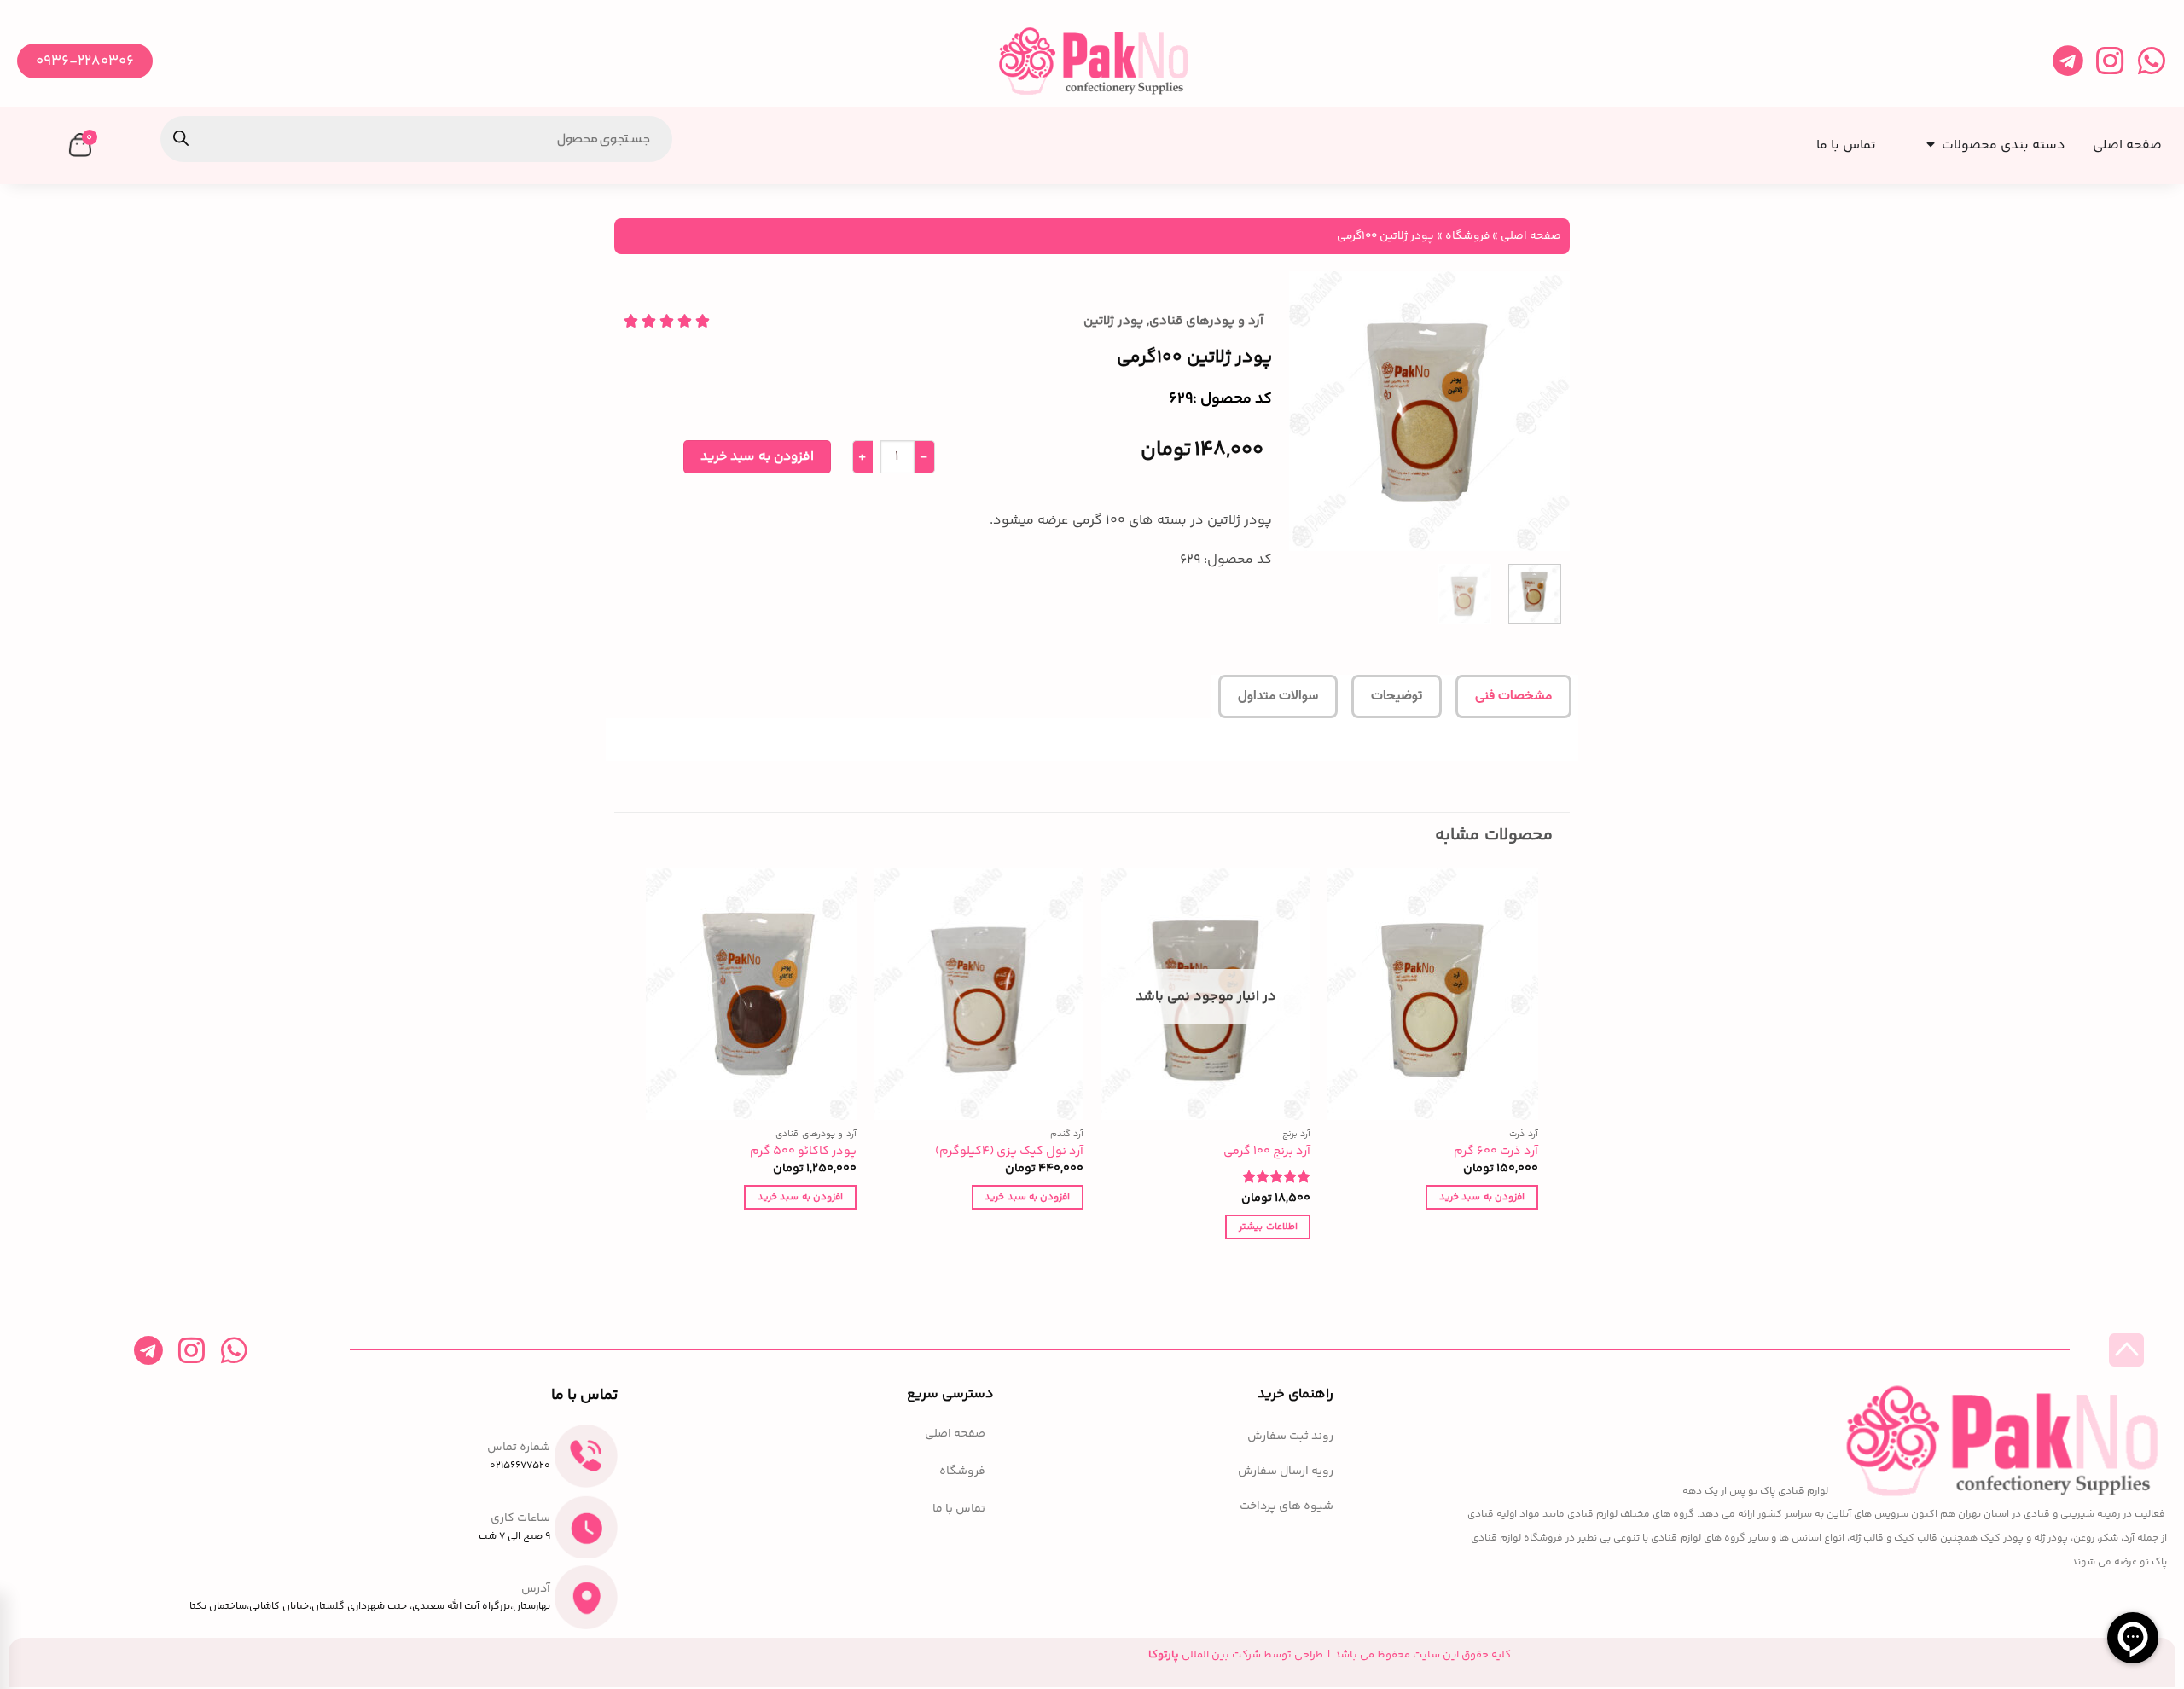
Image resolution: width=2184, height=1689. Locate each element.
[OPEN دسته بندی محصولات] (1927, 139)
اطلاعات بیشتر (1268, 1227)
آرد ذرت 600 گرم (1496, 1152)
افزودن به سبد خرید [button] (1482, 1197)
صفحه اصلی (1531, 236)
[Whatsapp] (2151, 61)
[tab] (1513, 697)
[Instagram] (2109, 61)
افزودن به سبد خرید (757, 457)
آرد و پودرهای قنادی (1206, 321)
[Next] (1304, 411)
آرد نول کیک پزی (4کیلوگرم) (1009, 1152)
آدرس (536, 1589)
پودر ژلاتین (1113, 321)
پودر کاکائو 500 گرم (803, 1152)
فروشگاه (1467, 236)
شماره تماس (519, 1448)
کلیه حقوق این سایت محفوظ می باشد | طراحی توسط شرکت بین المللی (1330, 1655)
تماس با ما (959, 1509)
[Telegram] (2068, 61)
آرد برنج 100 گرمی (1267, 1152)
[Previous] (1542, 411)
